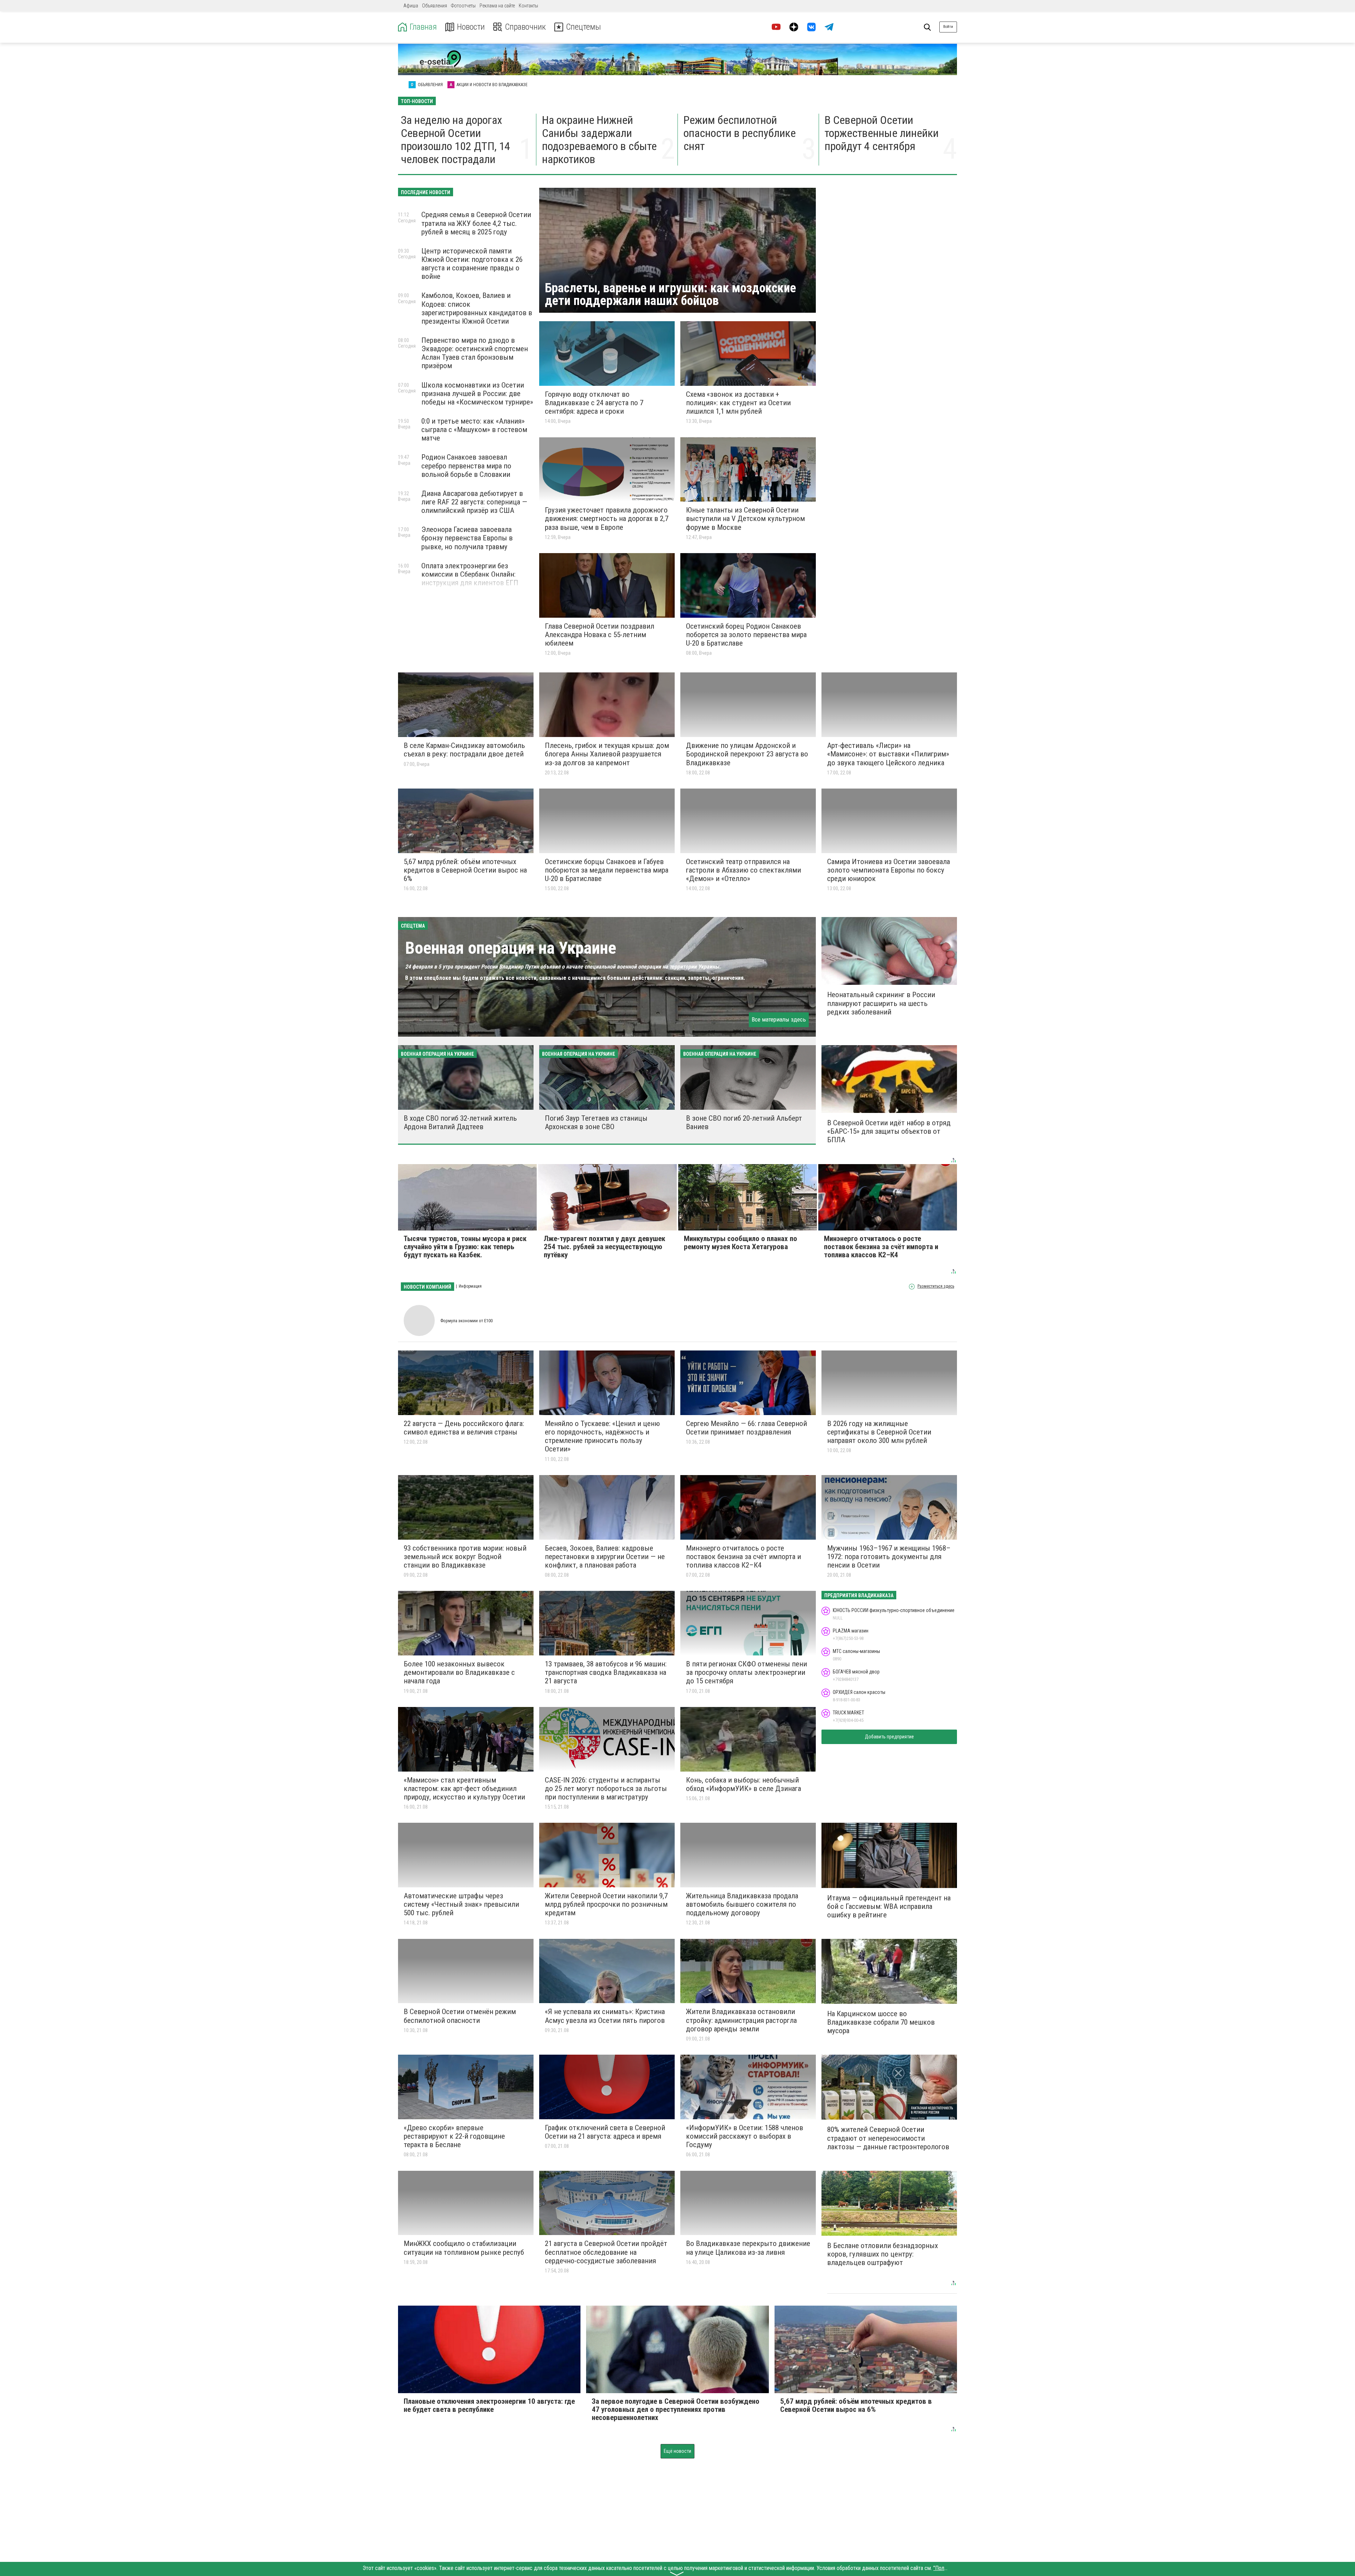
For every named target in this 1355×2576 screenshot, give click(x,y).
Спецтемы (583, 27)
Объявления (435, 6)
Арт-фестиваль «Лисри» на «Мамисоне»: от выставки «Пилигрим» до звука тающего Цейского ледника (888, 754)
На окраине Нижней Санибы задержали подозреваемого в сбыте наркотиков (599, 139)
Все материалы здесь (779, 1019)
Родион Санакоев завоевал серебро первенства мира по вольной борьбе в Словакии (466, 466)
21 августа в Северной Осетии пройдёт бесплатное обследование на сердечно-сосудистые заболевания (606, 2252)
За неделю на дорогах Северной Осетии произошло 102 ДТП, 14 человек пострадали (456, 139)
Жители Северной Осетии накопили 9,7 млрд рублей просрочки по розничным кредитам (606, 1904)
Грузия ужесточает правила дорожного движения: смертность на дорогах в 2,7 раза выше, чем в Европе (607, 519)
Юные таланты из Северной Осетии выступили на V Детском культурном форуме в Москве (745, 519)
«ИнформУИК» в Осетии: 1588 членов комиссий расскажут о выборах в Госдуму (745, 2136)
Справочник (525, 27)
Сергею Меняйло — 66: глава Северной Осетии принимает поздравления (746, 1428)
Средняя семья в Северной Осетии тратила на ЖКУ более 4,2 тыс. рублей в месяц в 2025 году (476, 223)
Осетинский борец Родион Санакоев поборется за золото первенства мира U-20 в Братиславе (746, 635)
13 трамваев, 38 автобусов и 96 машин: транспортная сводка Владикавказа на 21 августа (606, 1672)
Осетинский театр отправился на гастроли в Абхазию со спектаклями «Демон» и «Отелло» (743, 870)
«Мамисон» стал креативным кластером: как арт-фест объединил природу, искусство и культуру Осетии (464, 1789)
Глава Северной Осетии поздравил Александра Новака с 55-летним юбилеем (600, 635)
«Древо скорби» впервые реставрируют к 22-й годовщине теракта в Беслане (454, 2136)
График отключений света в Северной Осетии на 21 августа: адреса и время (605, 2132)
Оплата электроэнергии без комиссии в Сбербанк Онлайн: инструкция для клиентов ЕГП (470, 574)
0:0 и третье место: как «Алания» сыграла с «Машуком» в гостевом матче (474, 430)
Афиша (411, 6)
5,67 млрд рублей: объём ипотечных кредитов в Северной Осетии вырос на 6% (465, 870)
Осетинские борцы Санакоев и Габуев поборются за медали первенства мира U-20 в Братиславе (607, 870)
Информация (470, 1286)
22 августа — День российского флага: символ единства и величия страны (464, 1428)
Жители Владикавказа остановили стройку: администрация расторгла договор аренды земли (741, 2020)
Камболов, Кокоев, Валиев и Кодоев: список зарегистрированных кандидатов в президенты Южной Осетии (477, 308)
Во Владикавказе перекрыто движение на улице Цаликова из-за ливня (748, 2248)
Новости (471, 27)
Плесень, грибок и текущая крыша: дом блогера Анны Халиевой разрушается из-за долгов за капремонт (607, 754)
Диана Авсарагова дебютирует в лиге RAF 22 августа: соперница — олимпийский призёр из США (474, 502)
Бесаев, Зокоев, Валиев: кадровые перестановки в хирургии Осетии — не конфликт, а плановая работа (605, 1557)
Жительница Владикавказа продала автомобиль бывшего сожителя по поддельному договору (742, 1904)
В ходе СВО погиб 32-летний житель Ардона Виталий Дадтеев (460, 1122)
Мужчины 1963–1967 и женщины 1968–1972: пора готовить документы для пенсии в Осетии (889, 1557)
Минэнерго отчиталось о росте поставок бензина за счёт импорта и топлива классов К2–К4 (743, 1557)
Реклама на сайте (497, 6)
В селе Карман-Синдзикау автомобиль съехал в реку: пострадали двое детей (464, 750)
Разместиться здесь (936, 1286)
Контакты (528, 6)
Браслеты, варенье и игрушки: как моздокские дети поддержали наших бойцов (670, 294)
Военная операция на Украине (511, 948)
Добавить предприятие (889, 1737)
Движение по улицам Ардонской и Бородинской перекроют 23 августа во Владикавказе (747, 754)
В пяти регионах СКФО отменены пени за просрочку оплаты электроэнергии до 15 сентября (746, 1672)
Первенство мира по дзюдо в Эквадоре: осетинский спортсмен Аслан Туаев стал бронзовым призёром (475, 353)
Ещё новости (677, 2451)
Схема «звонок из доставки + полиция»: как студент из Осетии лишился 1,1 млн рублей (738, 403)
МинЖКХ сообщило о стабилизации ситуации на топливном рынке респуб (464, 2248)
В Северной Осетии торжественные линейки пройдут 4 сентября (882, 133)
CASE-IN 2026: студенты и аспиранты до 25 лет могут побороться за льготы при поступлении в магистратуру (606, 1789)
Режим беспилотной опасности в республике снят (740, 133)
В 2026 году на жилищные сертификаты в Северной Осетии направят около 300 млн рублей (879, 1432)
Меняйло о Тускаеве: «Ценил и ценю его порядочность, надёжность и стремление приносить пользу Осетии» (602, 1436)
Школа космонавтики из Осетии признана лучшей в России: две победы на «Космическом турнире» (477, 394)
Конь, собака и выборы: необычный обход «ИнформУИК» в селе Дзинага (743, 1784)
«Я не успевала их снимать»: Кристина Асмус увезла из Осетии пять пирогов (605, 2016)
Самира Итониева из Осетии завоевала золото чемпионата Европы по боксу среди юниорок (889, 870)
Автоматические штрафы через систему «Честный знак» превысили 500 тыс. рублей (461, 1904)
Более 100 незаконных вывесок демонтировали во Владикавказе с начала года (459, 1672)
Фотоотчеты (463, 6)
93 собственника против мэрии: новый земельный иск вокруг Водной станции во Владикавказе (465, 1557)
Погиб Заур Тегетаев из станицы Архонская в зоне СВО (596, 1122)
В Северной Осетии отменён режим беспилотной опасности (460, 2016)
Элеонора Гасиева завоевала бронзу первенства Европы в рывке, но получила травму (467, 538)
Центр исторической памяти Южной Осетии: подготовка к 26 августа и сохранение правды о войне (472, 264)
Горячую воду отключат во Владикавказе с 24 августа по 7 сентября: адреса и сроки (594, 403)
